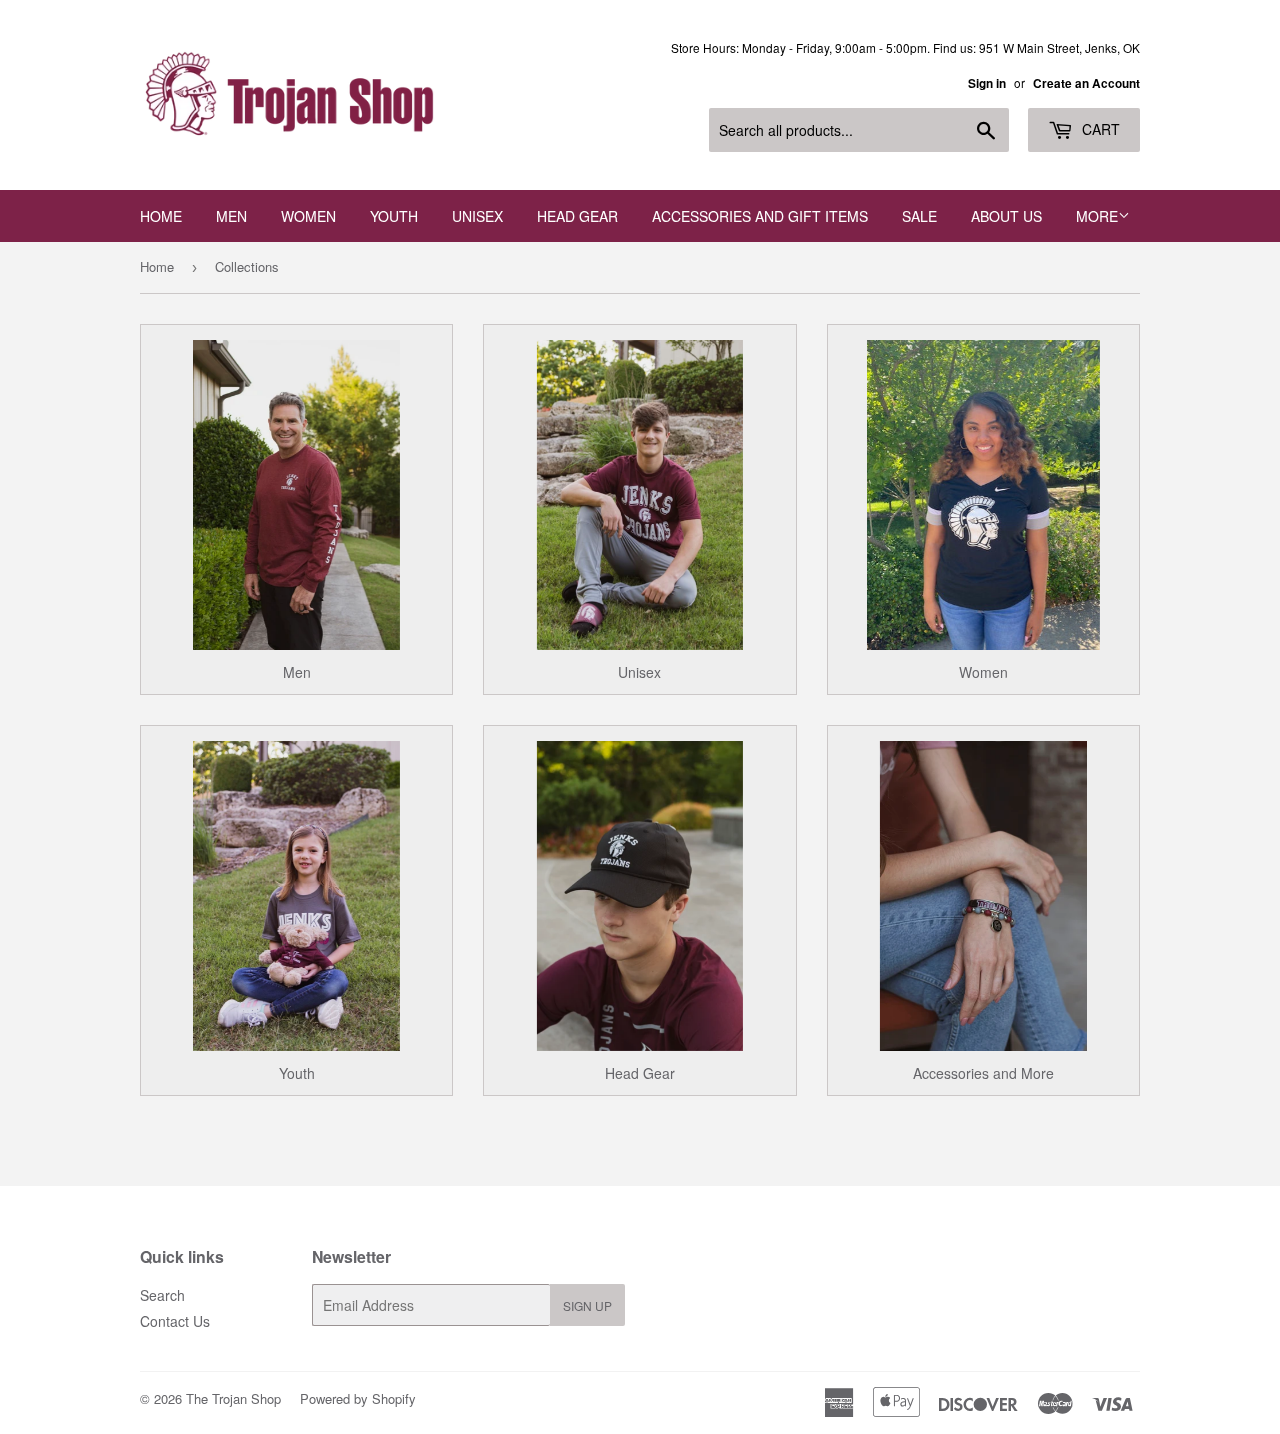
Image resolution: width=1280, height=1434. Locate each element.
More (1097, 216)
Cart (1099, 129)
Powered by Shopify (358, 1398)
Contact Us (175, 1321)
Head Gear (577, 216)
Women (308, 216)
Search (162, 1295)
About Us (1006, 216)
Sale (919, 216)
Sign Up (587, 1305)
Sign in (987, 83)
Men (231, 216)
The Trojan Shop (233, 1398)
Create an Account (1086, 83)
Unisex (477, 216)
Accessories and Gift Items (760, 216)
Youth (394, 216)
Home (161, 216)
